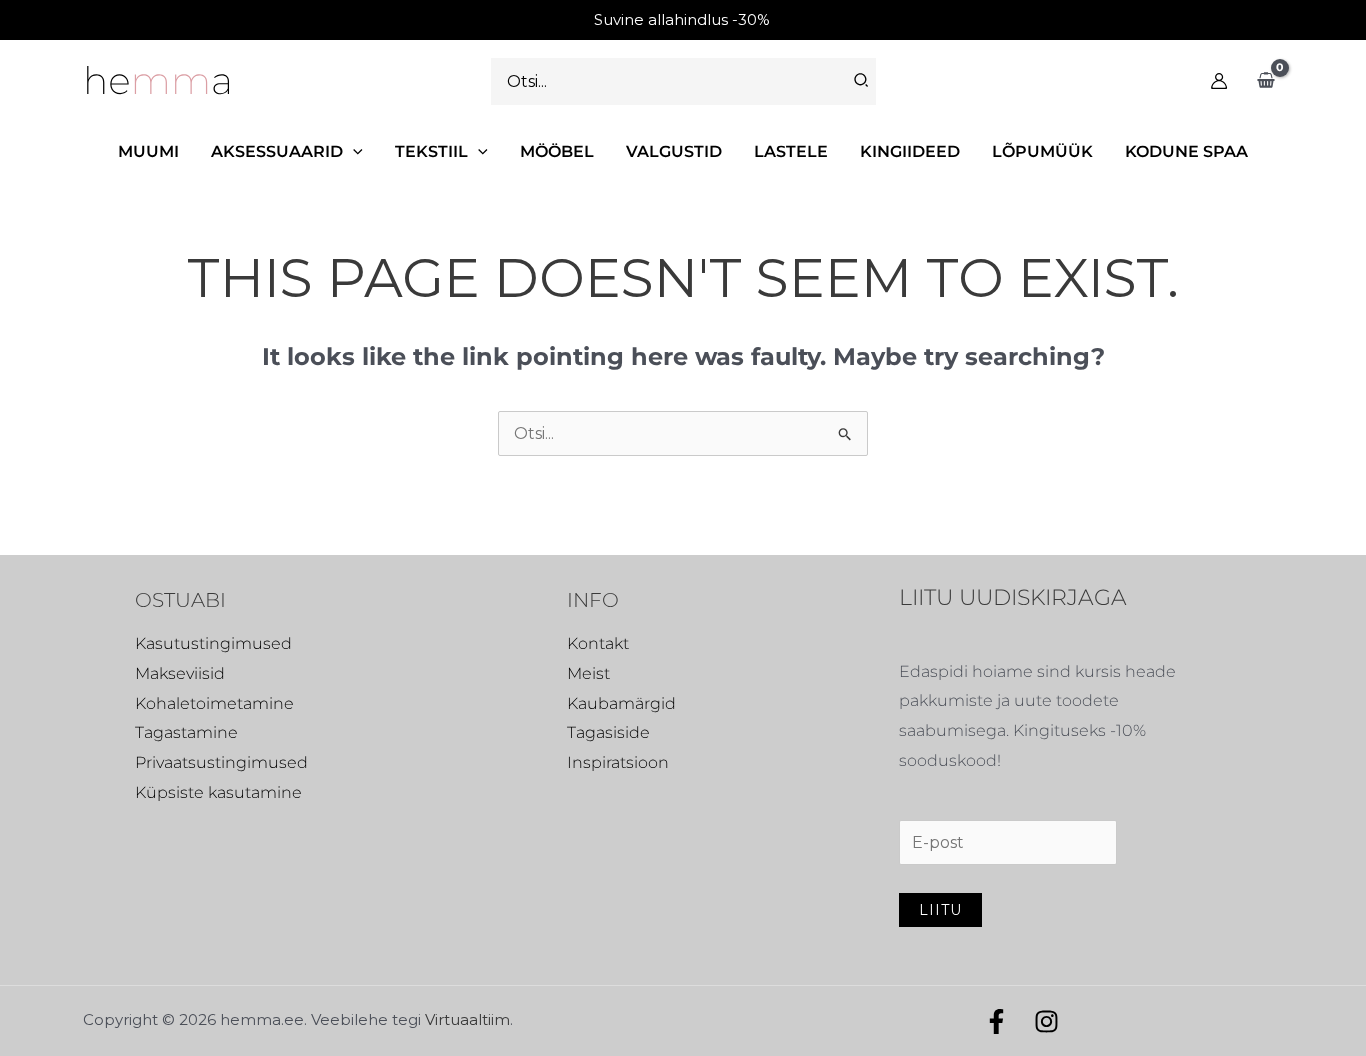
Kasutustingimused (213, 643)
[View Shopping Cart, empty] (1265, 81)
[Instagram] (1046, 1021)
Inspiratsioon (618, 762)
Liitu (940, 910)
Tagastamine (186, 732)
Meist (588, 673)
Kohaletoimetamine (214, 703)
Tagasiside (608, 732)
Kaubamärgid (621, 703)
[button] (353, 151)
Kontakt (598, 643)
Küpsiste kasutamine (218, 792)
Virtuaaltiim (467, 1019)
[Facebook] (996, 1021)
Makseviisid (180, 673)
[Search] (862, 81)
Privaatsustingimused (221, 762)
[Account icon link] (1219, 81)
